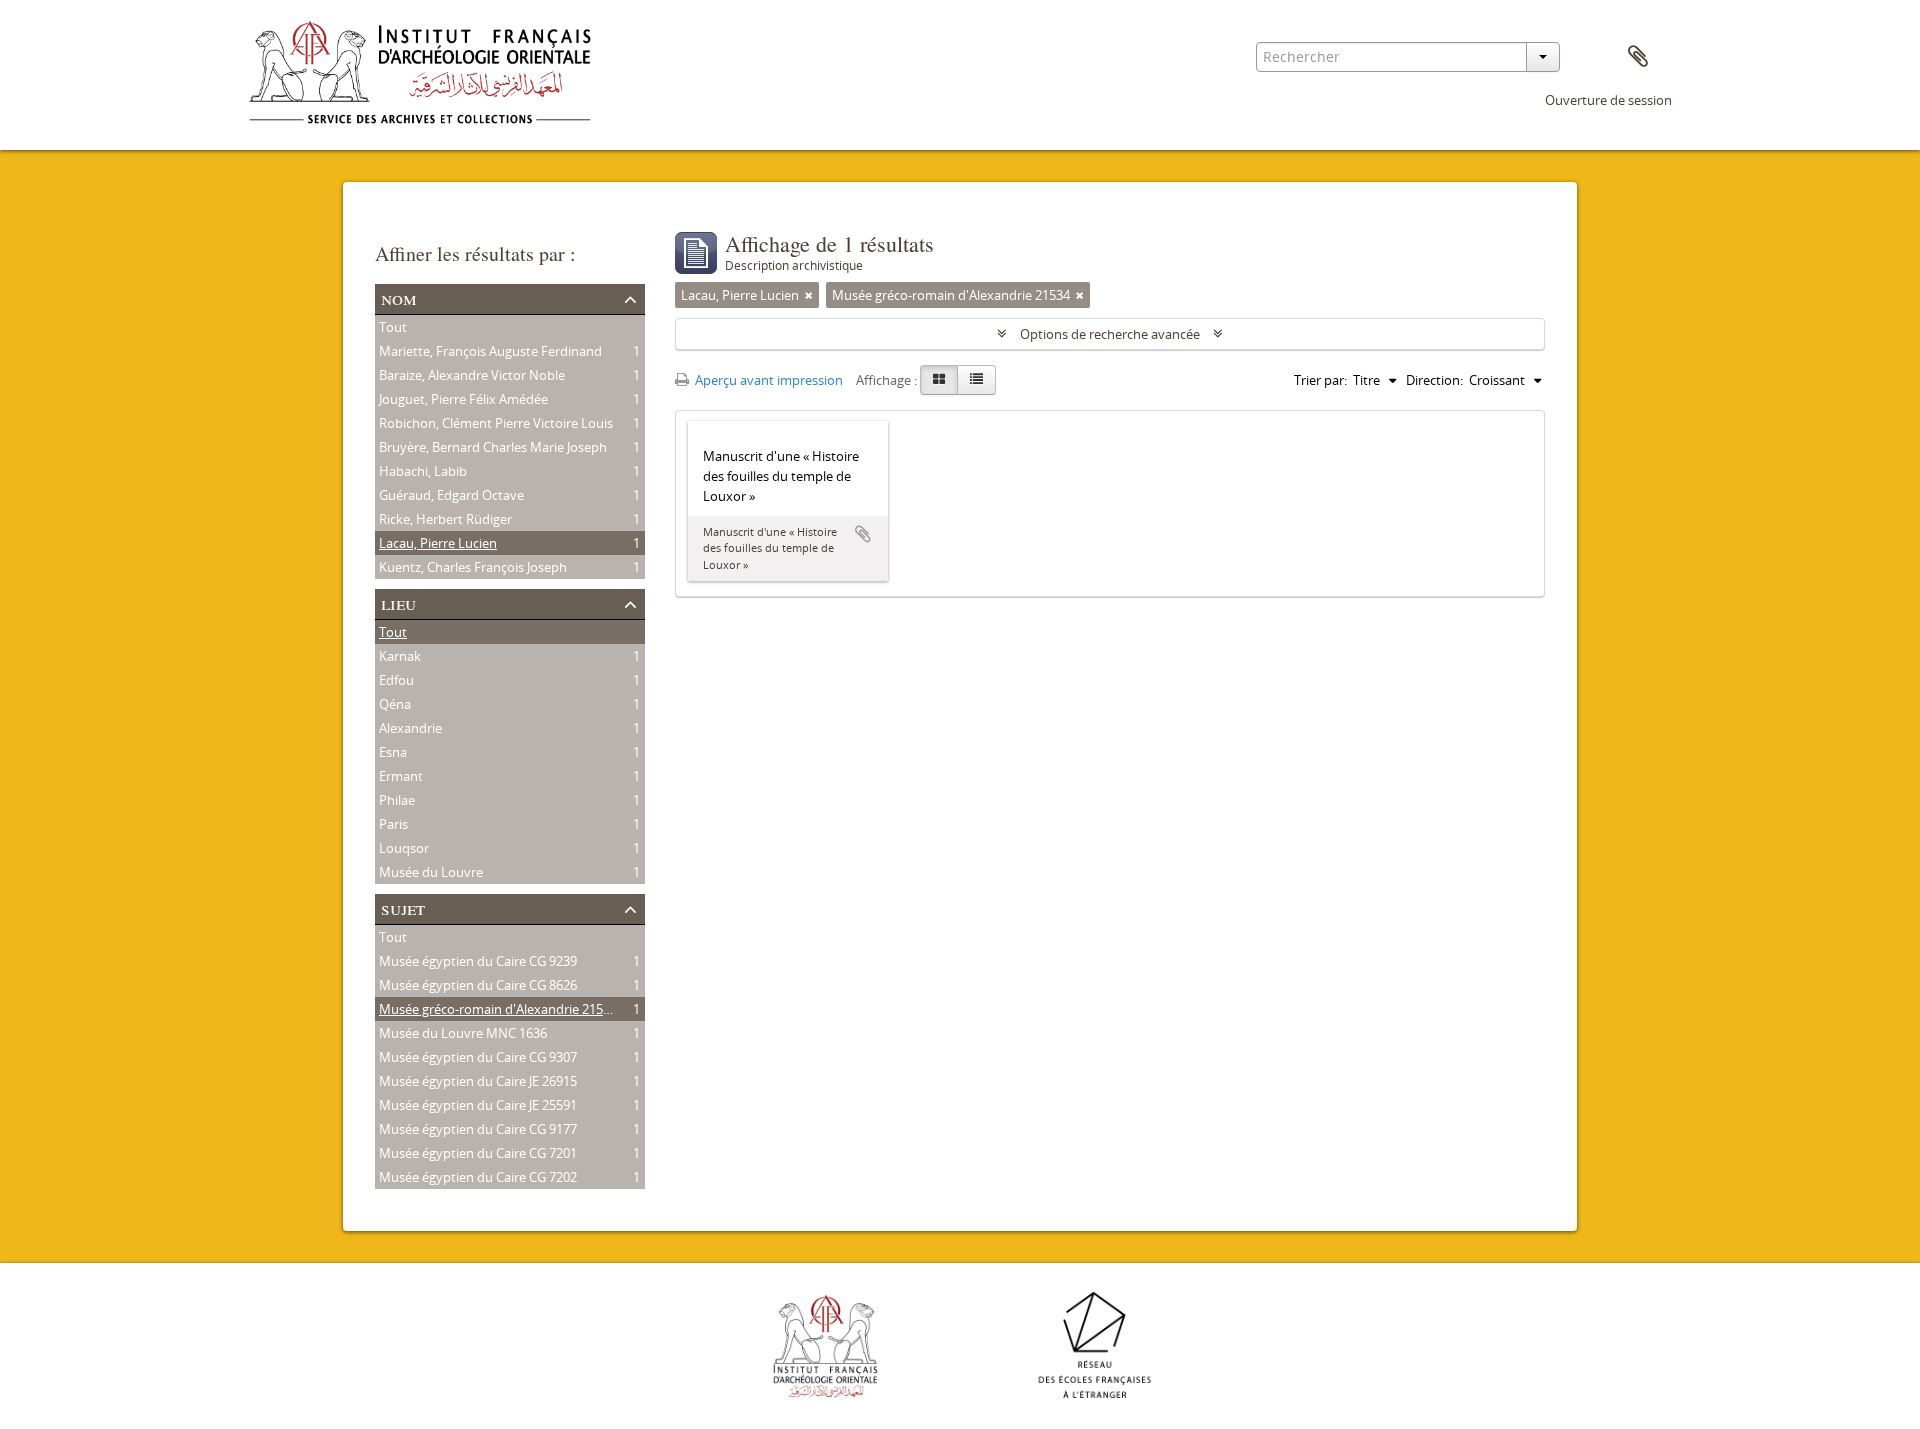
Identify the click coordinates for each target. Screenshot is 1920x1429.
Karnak (400, 656)
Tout (393, 327)
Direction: (1434, 380)
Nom (399, 297)
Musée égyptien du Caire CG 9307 (478, 1057)
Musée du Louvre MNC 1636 (463, 1033)
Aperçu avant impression (767, 380)
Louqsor (404, 848)
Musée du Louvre (431, 872)
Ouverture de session (1608, 100)
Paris (393, 824)
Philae (397, 800)
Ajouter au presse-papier (863, 534)
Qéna (395, 704)
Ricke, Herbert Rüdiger (445, 519)
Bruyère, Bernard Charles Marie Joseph (493, 447)
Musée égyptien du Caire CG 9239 (478, 961)
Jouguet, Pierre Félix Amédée (463, 399)
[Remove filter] (809, 295)
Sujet (403, 907)
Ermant (401, 776)
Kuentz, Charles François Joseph (473, 567)
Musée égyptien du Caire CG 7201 (478, 1153)
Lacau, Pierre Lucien (438, 543)
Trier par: (1320, 380)
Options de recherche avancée (1110, 334)
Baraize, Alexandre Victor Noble (472, 375)
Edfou (396, 680)
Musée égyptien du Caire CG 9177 (478, 1129)
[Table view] (976, 380)
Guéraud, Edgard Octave (451, 495)
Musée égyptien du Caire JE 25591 (478, 1105)
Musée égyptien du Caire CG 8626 (478, 985)
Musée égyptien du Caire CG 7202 (478, 1177)
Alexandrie (410, 728)
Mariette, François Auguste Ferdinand (490, 351)
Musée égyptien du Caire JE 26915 (478, 1081)
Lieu (398, 602)
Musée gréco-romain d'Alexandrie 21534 (498, 1009)
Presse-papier (1638, 57)
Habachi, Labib (423, 471)
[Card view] (939, 380)
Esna (393, 752)
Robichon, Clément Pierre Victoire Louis (496, 423)
